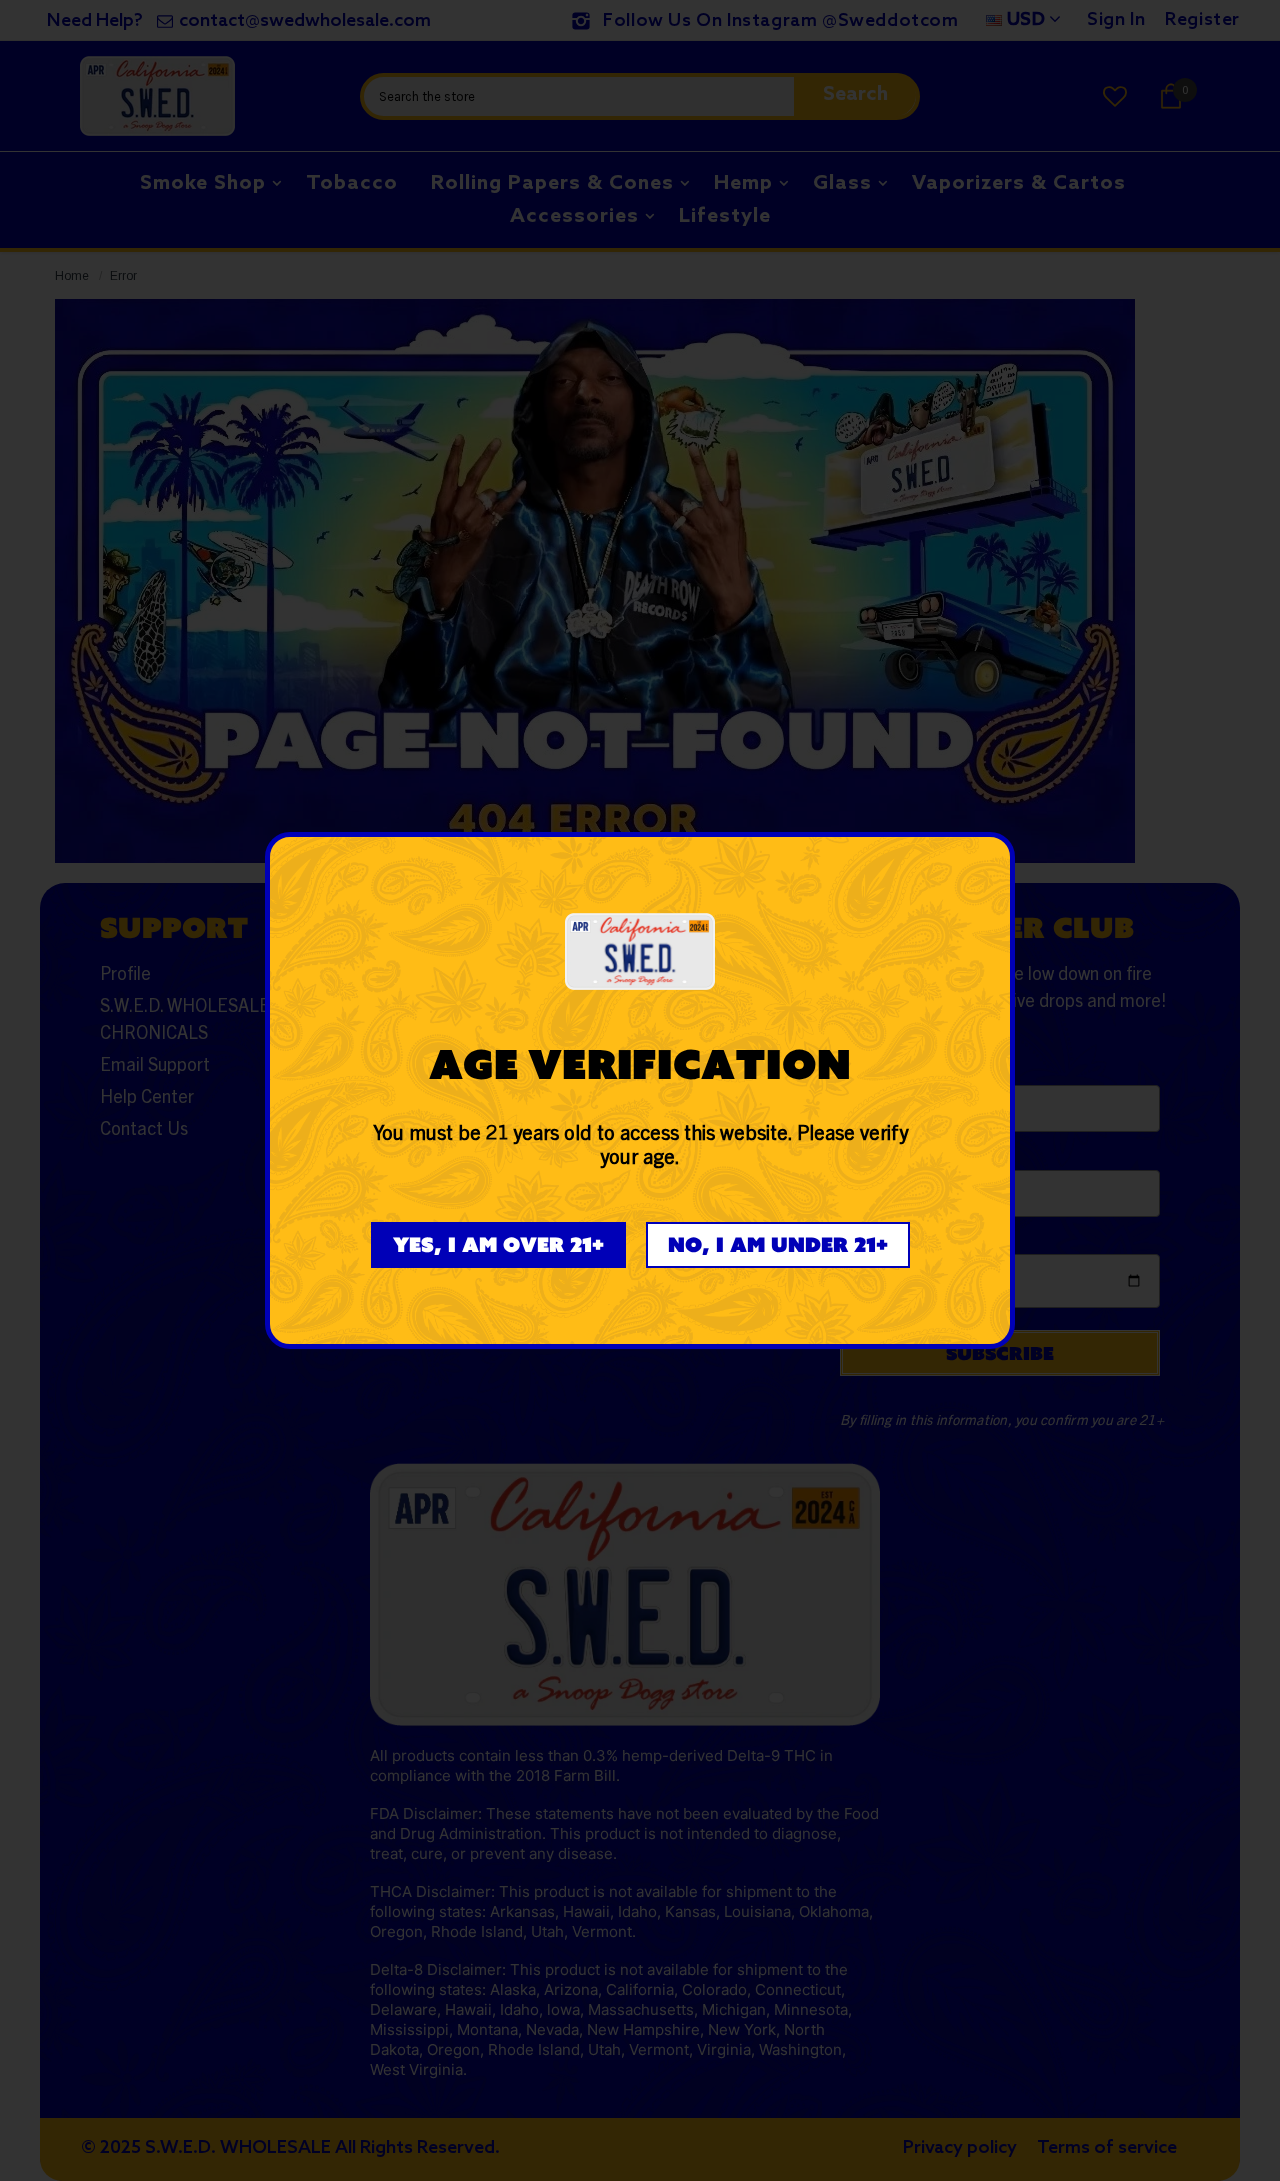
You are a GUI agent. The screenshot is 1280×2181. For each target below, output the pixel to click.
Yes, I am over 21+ (498, 1244)
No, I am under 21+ (778, 1244)
